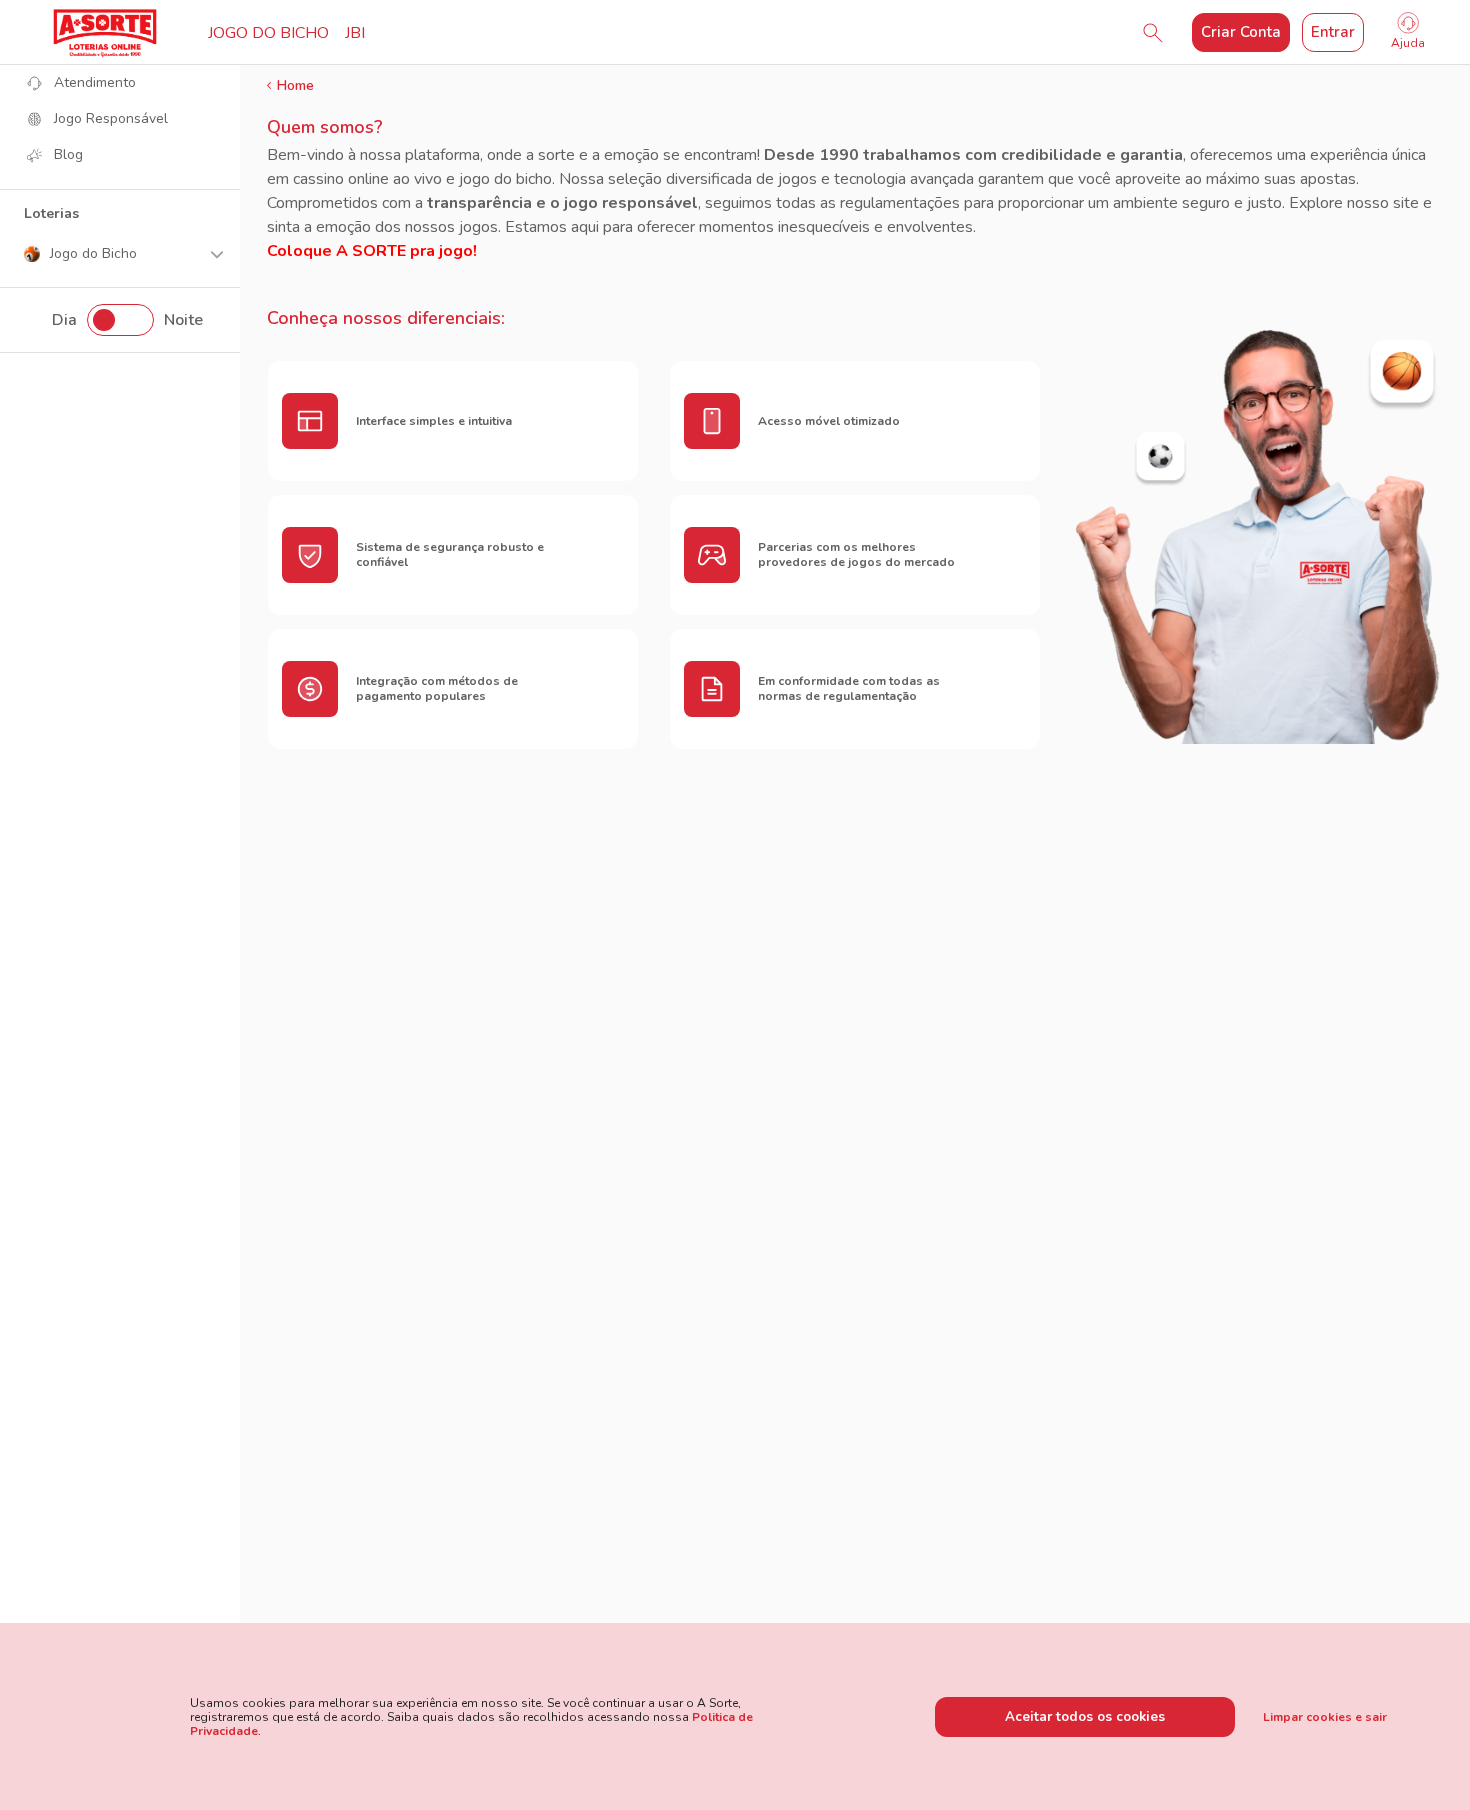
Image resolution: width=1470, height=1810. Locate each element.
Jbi (355, 33)
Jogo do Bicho (268, 33)
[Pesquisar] (1153, 33)
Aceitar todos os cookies (1085, 1717)
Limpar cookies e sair (1325, 1717)
